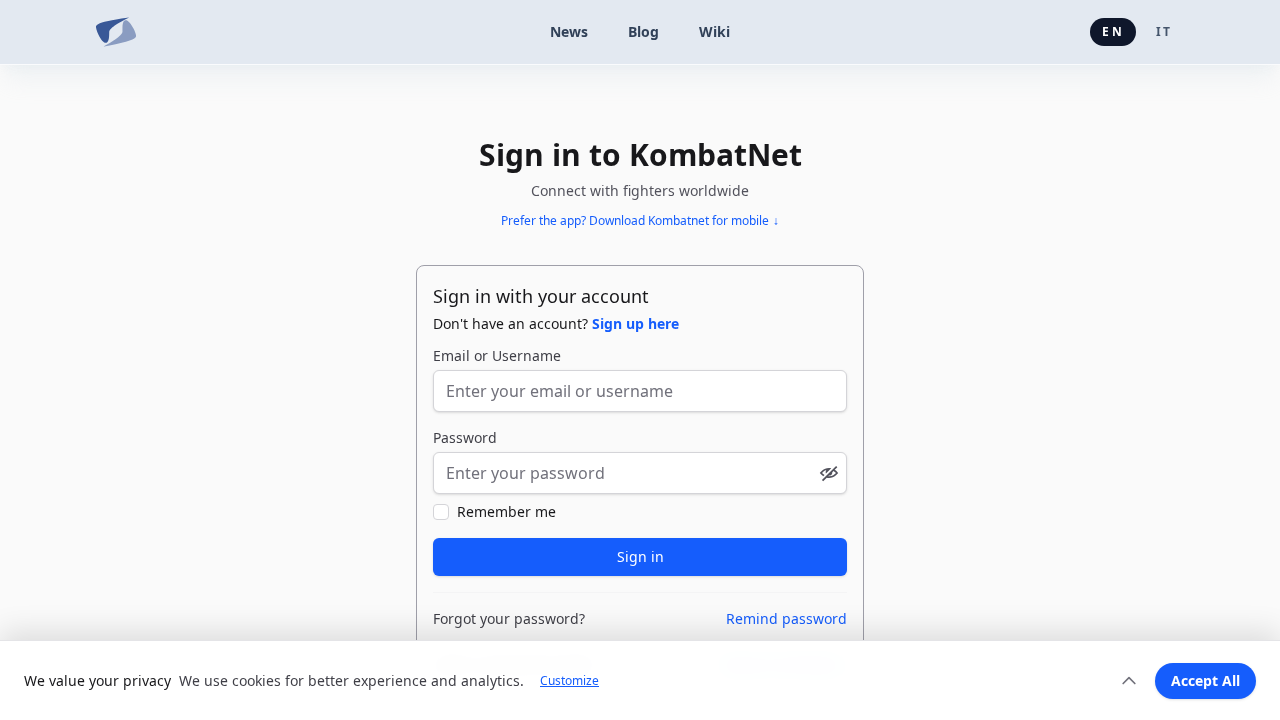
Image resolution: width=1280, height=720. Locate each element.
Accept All (1205, 680)
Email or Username (497, 355)
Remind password (786, 618)
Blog (643, 31)
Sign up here (635, 323)
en (1112, 31)
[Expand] (1129, 681)
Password (465, 437)
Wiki (714, 31)
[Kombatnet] (116, 32)
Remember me (506, 511)
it (1164, 31)
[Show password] (829, 473)
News (569, 31)
